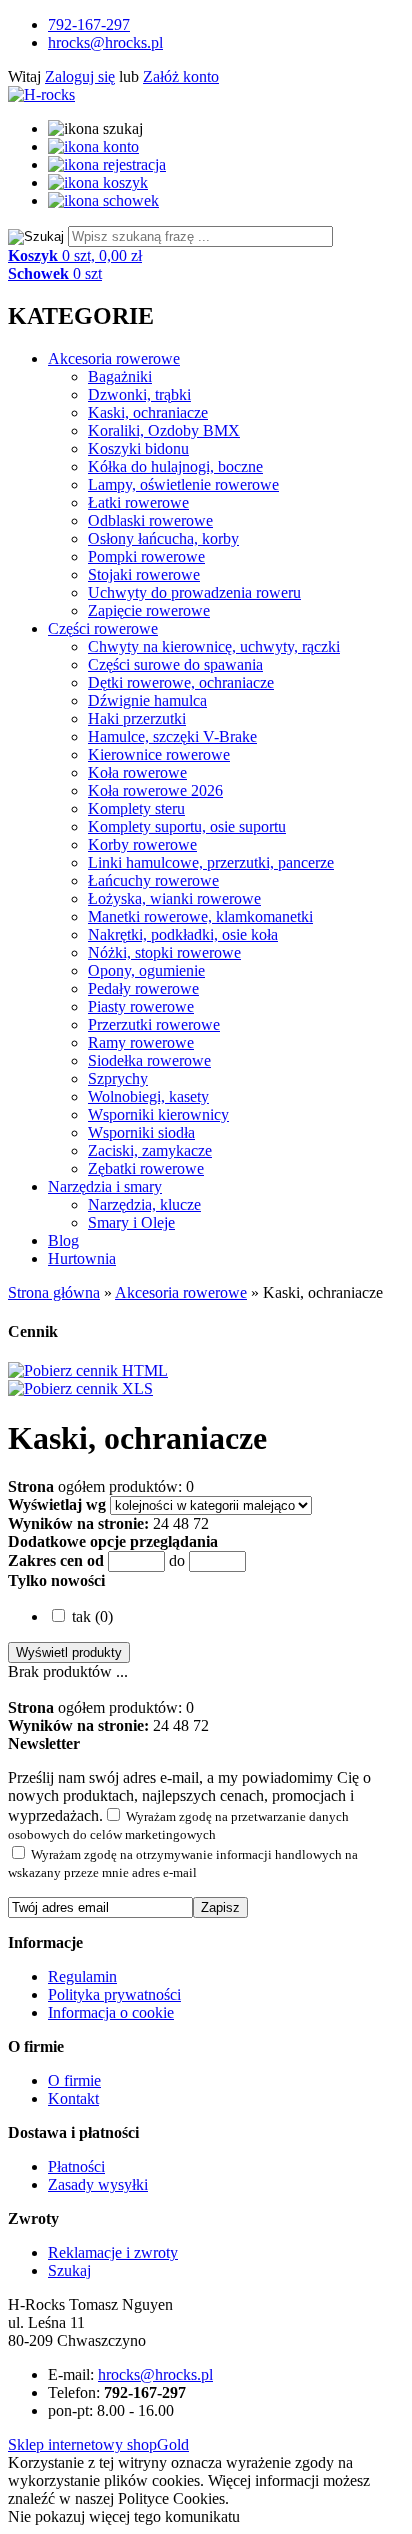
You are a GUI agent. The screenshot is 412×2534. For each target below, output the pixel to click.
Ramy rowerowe (141, 1042)
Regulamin (82, 1976)
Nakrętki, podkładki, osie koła (183, 934)
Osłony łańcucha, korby (163, 538)
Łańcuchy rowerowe (153, 880)
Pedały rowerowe (143, 988)
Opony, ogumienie (146, 970)
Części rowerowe (103, 628)
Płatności (76, 2166)
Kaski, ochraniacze (148, 412)
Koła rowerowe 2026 (155, 790)
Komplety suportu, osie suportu (187, 826)
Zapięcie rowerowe (149, 610)
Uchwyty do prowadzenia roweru (194, 592)
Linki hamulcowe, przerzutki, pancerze (211, 862)
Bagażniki (120, 376)
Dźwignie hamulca (147, 700)
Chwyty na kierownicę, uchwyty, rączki (214, 646)
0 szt (55, 273)
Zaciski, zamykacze (150, 1150)
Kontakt (73, 2098)
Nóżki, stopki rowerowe (164, 952)
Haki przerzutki (137, 718)
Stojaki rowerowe (144, 574)
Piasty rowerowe (141, 1006)
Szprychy (118, 1078)
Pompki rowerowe (146, 556)
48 (181, 1523)
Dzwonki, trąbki (139, 394)
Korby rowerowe (142, 844)
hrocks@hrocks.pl (105, 42)
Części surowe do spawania (175, 664)
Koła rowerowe (137, 772)
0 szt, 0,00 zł (75, 255)
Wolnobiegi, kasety (148, 1096)
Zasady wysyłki (98, 2184)
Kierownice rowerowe (159, 754)
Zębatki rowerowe (146, 1168)
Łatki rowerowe (138, 502)
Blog (63, 1240)
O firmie (74, 2080)
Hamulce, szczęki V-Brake (172, 736)
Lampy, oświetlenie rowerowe (183, 484)
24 (161, 1523)
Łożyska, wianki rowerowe (174, 898)
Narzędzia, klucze (144, 1204)
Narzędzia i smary (105, 1186)
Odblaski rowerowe (150, 520)
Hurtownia (82, 1258)
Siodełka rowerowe (149, 1060)
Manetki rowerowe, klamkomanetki (200, 916)
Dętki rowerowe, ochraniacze (181, 682)
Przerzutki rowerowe (154, 1024)
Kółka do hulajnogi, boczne (175, 466)
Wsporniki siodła (141, 1132)
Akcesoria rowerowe (114, 358)
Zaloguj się (80, 76)
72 (201, 1523)
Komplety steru (136, 808)
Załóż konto (181, 76)
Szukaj (69, 2270)
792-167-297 (89, 24)
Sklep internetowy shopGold (98, 2444)
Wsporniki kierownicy (158, 1114)
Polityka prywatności (114, 1994)
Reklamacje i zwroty (113, 2252)
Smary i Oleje (131, 1222)
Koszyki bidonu (138, 448)
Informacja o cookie (111, 2012)
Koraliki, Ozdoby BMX (164, 430)
